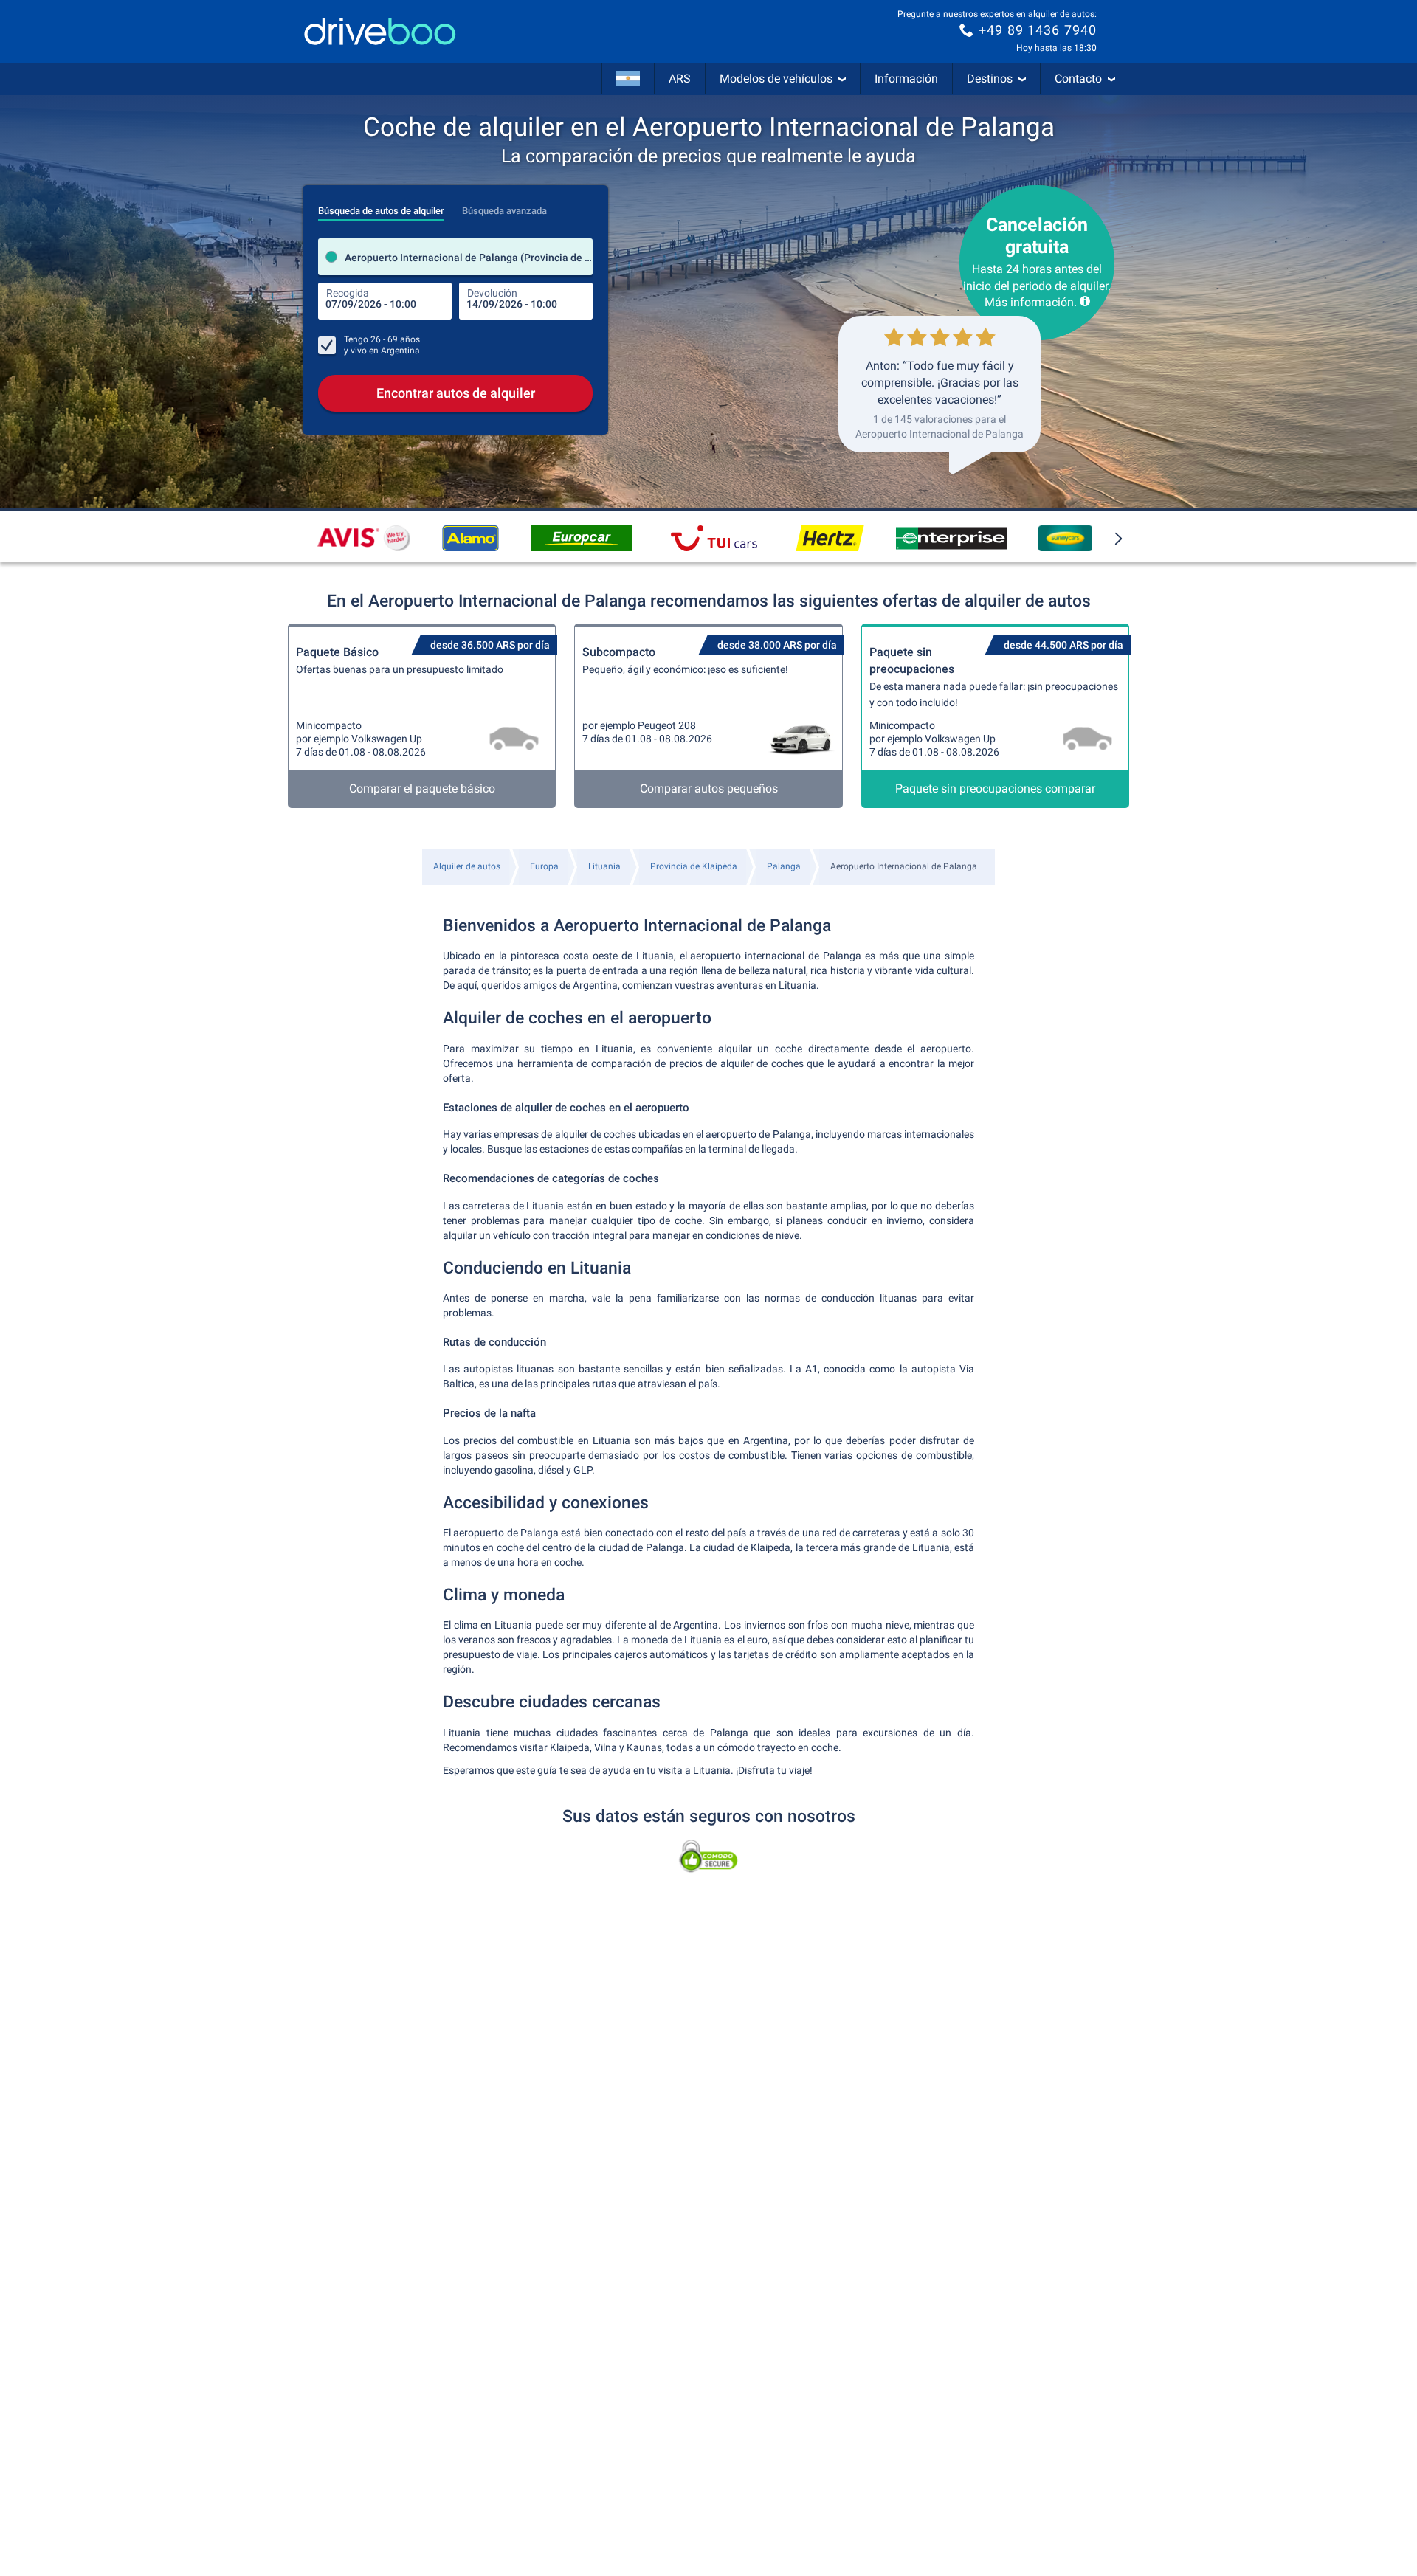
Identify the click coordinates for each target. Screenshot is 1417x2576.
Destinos (990, 79)
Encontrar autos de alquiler (456, 393)
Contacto (1078, 79)
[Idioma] (628, 79)
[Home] (380, 31)
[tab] (381, 207)
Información (906, 79)
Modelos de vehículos (776, 79)
